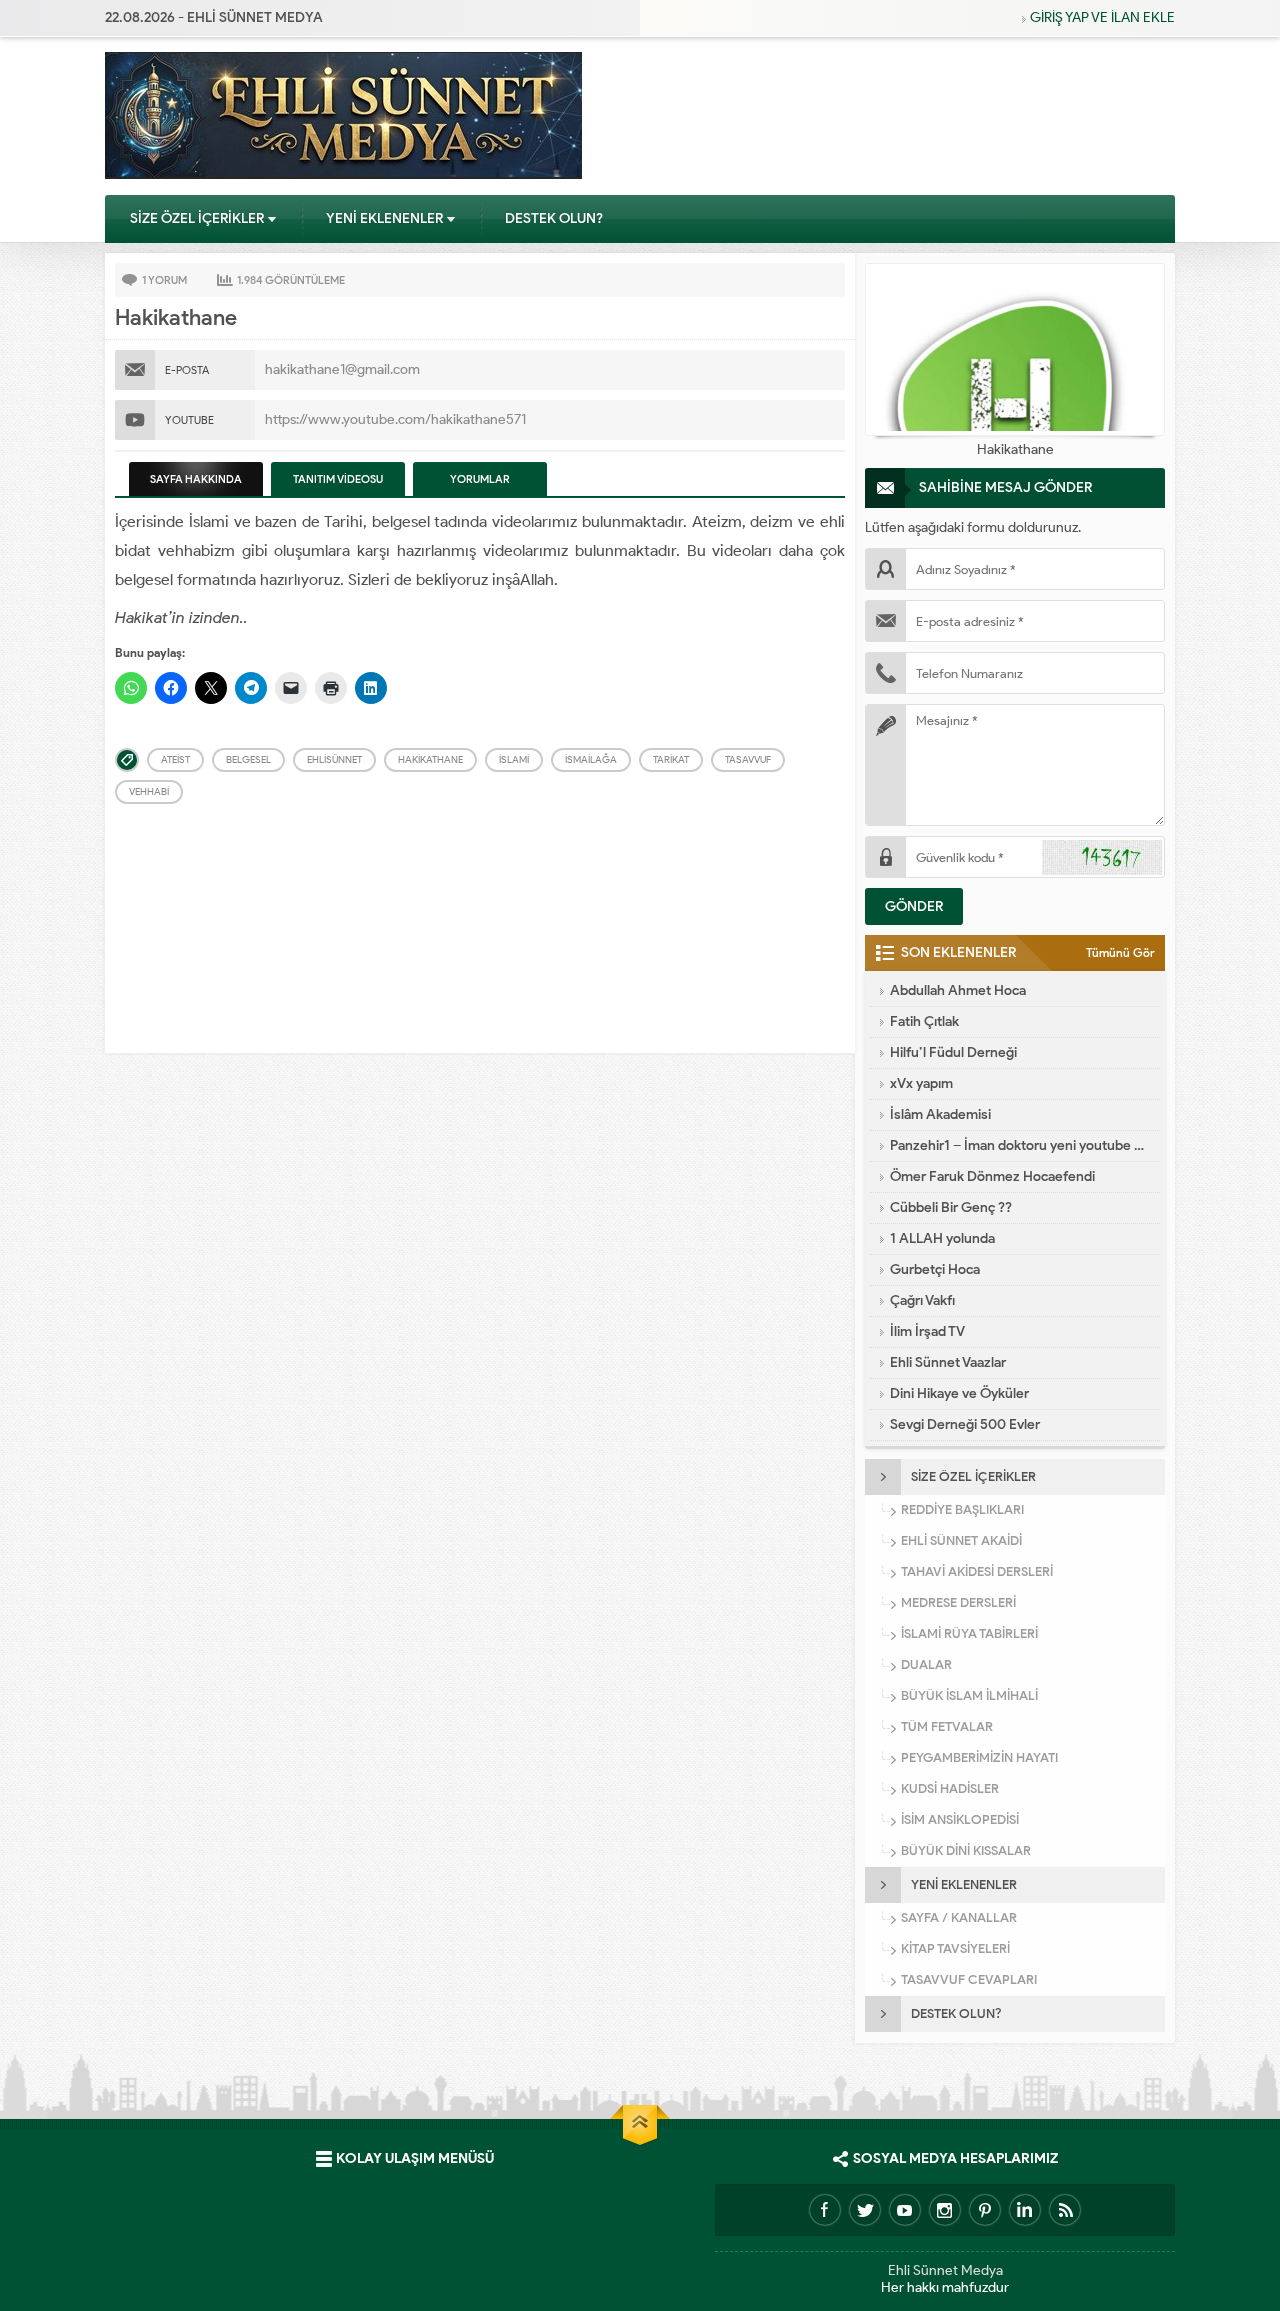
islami (514, 759)
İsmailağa (591, 759)
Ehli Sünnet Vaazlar (948, 1362)
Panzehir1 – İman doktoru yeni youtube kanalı (1020, 1145)
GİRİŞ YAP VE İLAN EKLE (1102, 17)
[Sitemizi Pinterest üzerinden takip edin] (985, 2210)
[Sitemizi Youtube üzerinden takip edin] (905, 2210)
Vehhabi (149, 791)
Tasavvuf (748, 759)
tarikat (671, 759)
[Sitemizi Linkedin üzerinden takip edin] (1025, 2210)
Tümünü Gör (1120, 952)
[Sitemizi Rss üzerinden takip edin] (1065, 2210)
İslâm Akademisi (940, 1114)
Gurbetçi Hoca (935, 1269)
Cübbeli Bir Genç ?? (951, 1207)
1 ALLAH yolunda (942, 1238)
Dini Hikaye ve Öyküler (959, 1393)
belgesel (248, 759)
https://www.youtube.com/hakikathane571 (395, 419)
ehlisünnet (334, 759)
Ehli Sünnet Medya (945, 2270)
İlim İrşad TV (927, 1331)
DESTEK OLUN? (554, 218)
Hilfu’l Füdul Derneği (953, 1052)
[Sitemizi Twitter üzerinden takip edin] (865, 2210)
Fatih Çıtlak (924, 1021)
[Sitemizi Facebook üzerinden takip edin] (825, 2210)
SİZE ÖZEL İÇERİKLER (197, 218)
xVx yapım (921, 1083)
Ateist (175, 759)
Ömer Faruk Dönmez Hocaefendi (992, 1176)
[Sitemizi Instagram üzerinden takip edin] (945, 2210)
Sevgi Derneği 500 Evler (965, 1424)
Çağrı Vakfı (922, 1300)
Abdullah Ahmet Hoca (958, 990)
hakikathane (430, 759)
